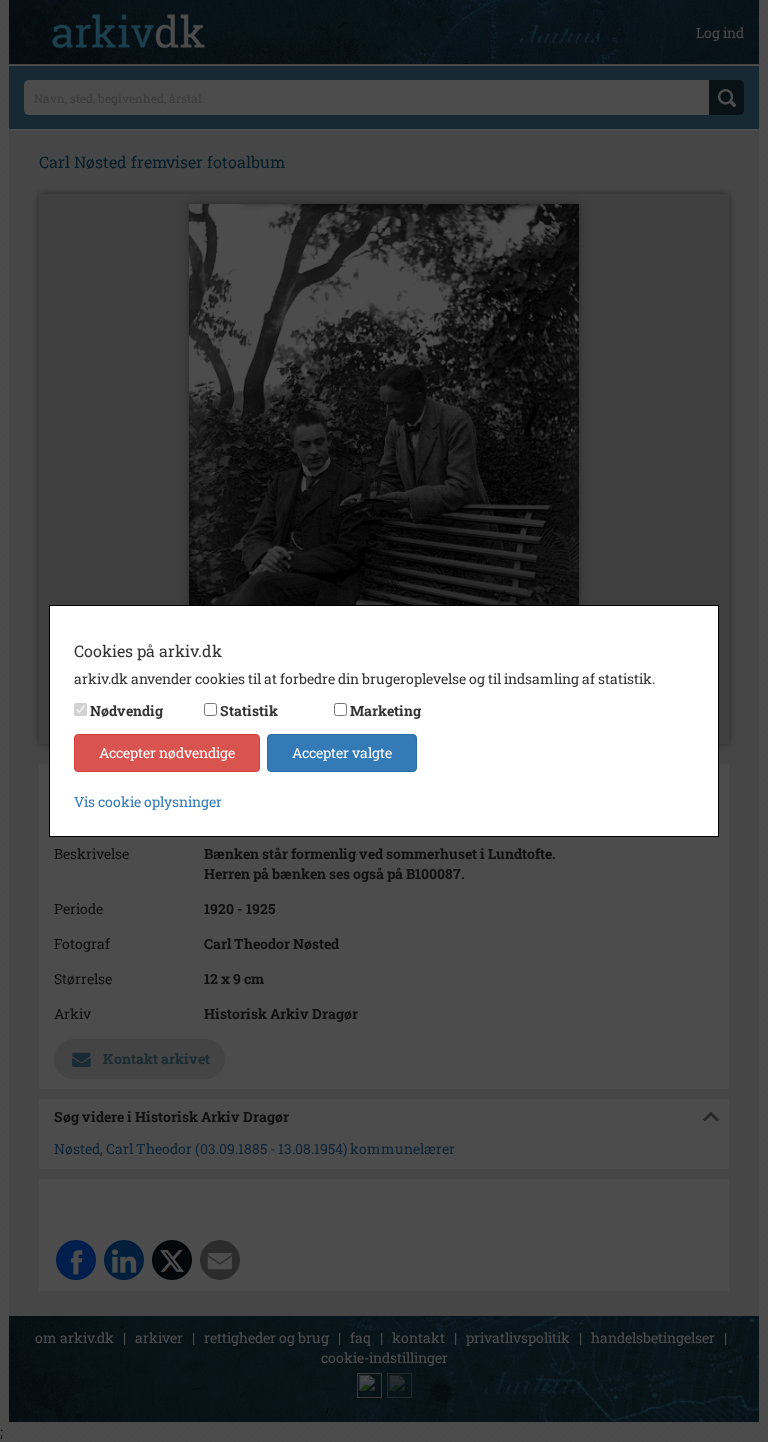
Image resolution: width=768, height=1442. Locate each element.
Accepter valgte (342, 752)
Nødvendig (126, 710)
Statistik (249, 710)
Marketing (385, 710)
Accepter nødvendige (167, 752)
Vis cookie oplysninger (148, 801)
